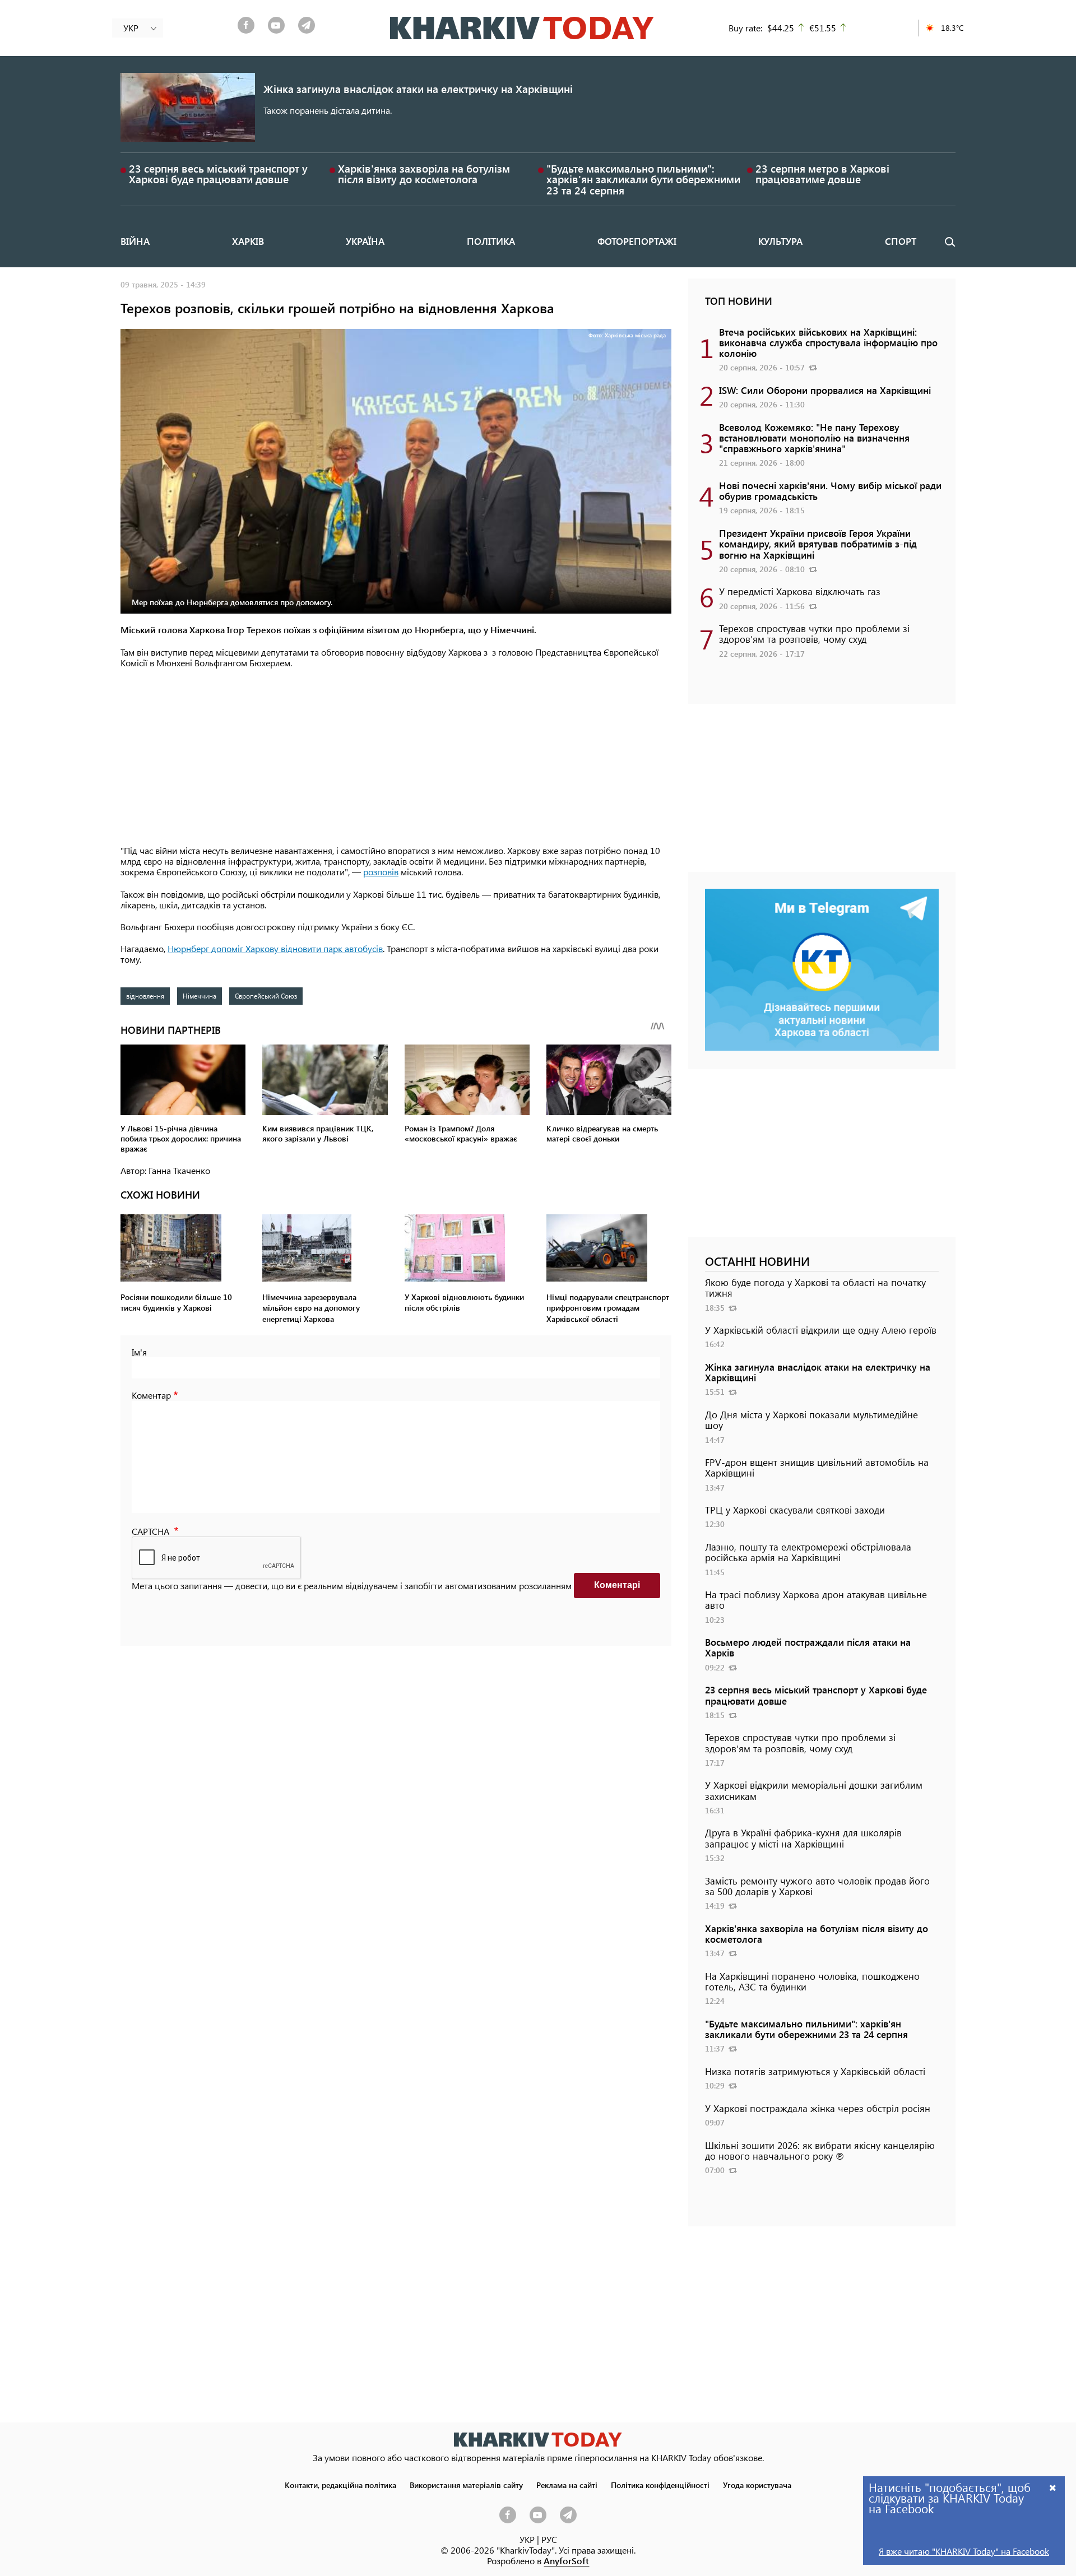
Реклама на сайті (567, 2485)
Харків (248, 241)
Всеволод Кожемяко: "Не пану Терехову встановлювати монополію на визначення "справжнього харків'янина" (814, 438)
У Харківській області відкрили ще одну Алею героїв (821, 1330)
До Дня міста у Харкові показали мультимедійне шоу (811, 1420)
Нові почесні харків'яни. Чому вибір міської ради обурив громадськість (830, 491)
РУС (549, 2539)
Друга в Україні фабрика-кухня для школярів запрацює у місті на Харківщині (803, 1838)
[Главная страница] (538, 2440)
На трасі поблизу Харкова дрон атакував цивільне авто (816, 1600)
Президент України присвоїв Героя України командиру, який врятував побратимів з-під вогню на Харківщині (818, 544)
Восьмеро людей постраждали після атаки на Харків (808, 1647)
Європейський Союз (266, 996)
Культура (780, 241)
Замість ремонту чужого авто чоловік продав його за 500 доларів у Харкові (817, 1886)
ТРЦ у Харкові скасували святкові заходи (795, 1510)
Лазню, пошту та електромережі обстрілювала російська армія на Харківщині (808, 1552)
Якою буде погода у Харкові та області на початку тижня (815, 1287)
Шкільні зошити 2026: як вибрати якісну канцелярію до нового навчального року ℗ (820, 2150)
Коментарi (617, 1585)
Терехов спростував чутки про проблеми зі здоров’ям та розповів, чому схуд (814, 633)
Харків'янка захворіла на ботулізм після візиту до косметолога (424, 174)
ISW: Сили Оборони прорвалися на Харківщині (825, 390)
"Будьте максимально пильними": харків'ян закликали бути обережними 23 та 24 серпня (643, 179)
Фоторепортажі (637, 241)
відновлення (145, 996)
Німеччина (200, 996)
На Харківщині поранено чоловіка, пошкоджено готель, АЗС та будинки (812, 1981)
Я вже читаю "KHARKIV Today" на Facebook (964, 2551)
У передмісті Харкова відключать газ (800, 591)
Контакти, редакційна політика (340, 2485)
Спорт (901, 241)
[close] (1053, 2487)
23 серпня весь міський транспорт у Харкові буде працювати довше (218, 174)
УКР (527, 2539)
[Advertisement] (396, 758)
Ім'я (139, 1352)
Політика (491, 241)
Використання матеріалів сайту (466, 2485)
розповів (381, 872)
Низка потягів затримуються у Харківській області (815, 2071)
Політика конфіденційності (660, 2485)
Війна (135, 241)
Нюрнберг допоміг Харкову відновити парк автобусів (275, 948)
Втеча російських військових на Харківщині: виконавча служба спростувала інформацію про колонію (828, 342)
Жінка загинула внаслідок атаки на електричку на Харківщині (418, 89)
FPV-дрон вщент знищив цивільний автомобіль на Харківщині (817, 1467)
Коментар (151, 1395)
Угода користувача (757, 2485)
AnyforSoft (566, 2561)
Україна (365, 241)
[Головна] (522, 28)
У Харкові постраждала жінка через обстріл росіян (818, 2108)
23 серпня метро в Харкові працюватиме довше (822, 174)
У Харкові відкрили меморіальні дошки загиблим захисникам (814, 1790)
